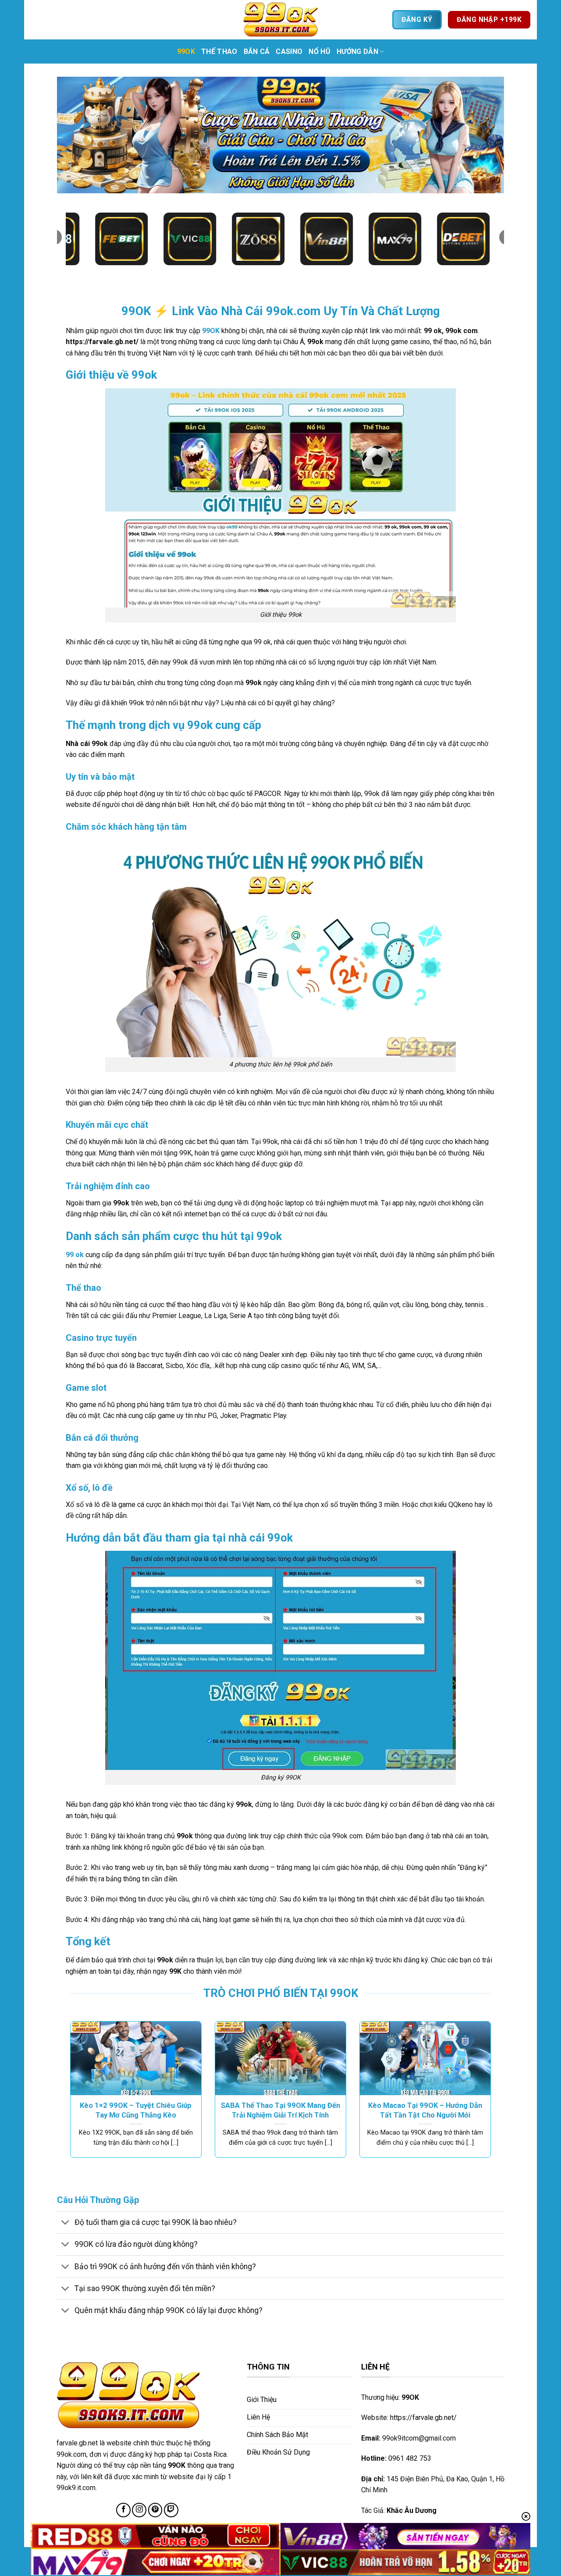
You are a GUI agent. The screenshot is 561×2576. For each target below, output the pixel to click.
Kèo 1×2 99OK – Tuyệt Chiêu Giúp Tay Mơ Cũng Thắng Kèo (136, 2110)
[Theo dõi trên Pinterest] (155, 2510)
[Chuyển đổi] (66, 2223)
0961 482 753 (410, 2458)
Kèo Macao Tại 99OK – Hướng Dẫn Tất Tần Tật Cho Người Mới (425, 2110)
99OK (186, 52)
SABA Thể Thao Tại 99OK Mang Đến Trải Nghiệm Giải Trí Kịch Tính (280, 2110)
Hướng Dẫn (357, 52)
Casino (289, 52)
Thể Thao (219, 52)
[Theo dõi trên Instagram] (139, 2510)
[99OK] (280, 20)
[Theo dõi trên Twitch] (171, 2510)
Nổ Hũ (320, 52)
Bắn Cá (257, 52)
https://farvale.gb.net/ (423, 2418)
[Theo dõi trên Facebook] (123, 2510)
